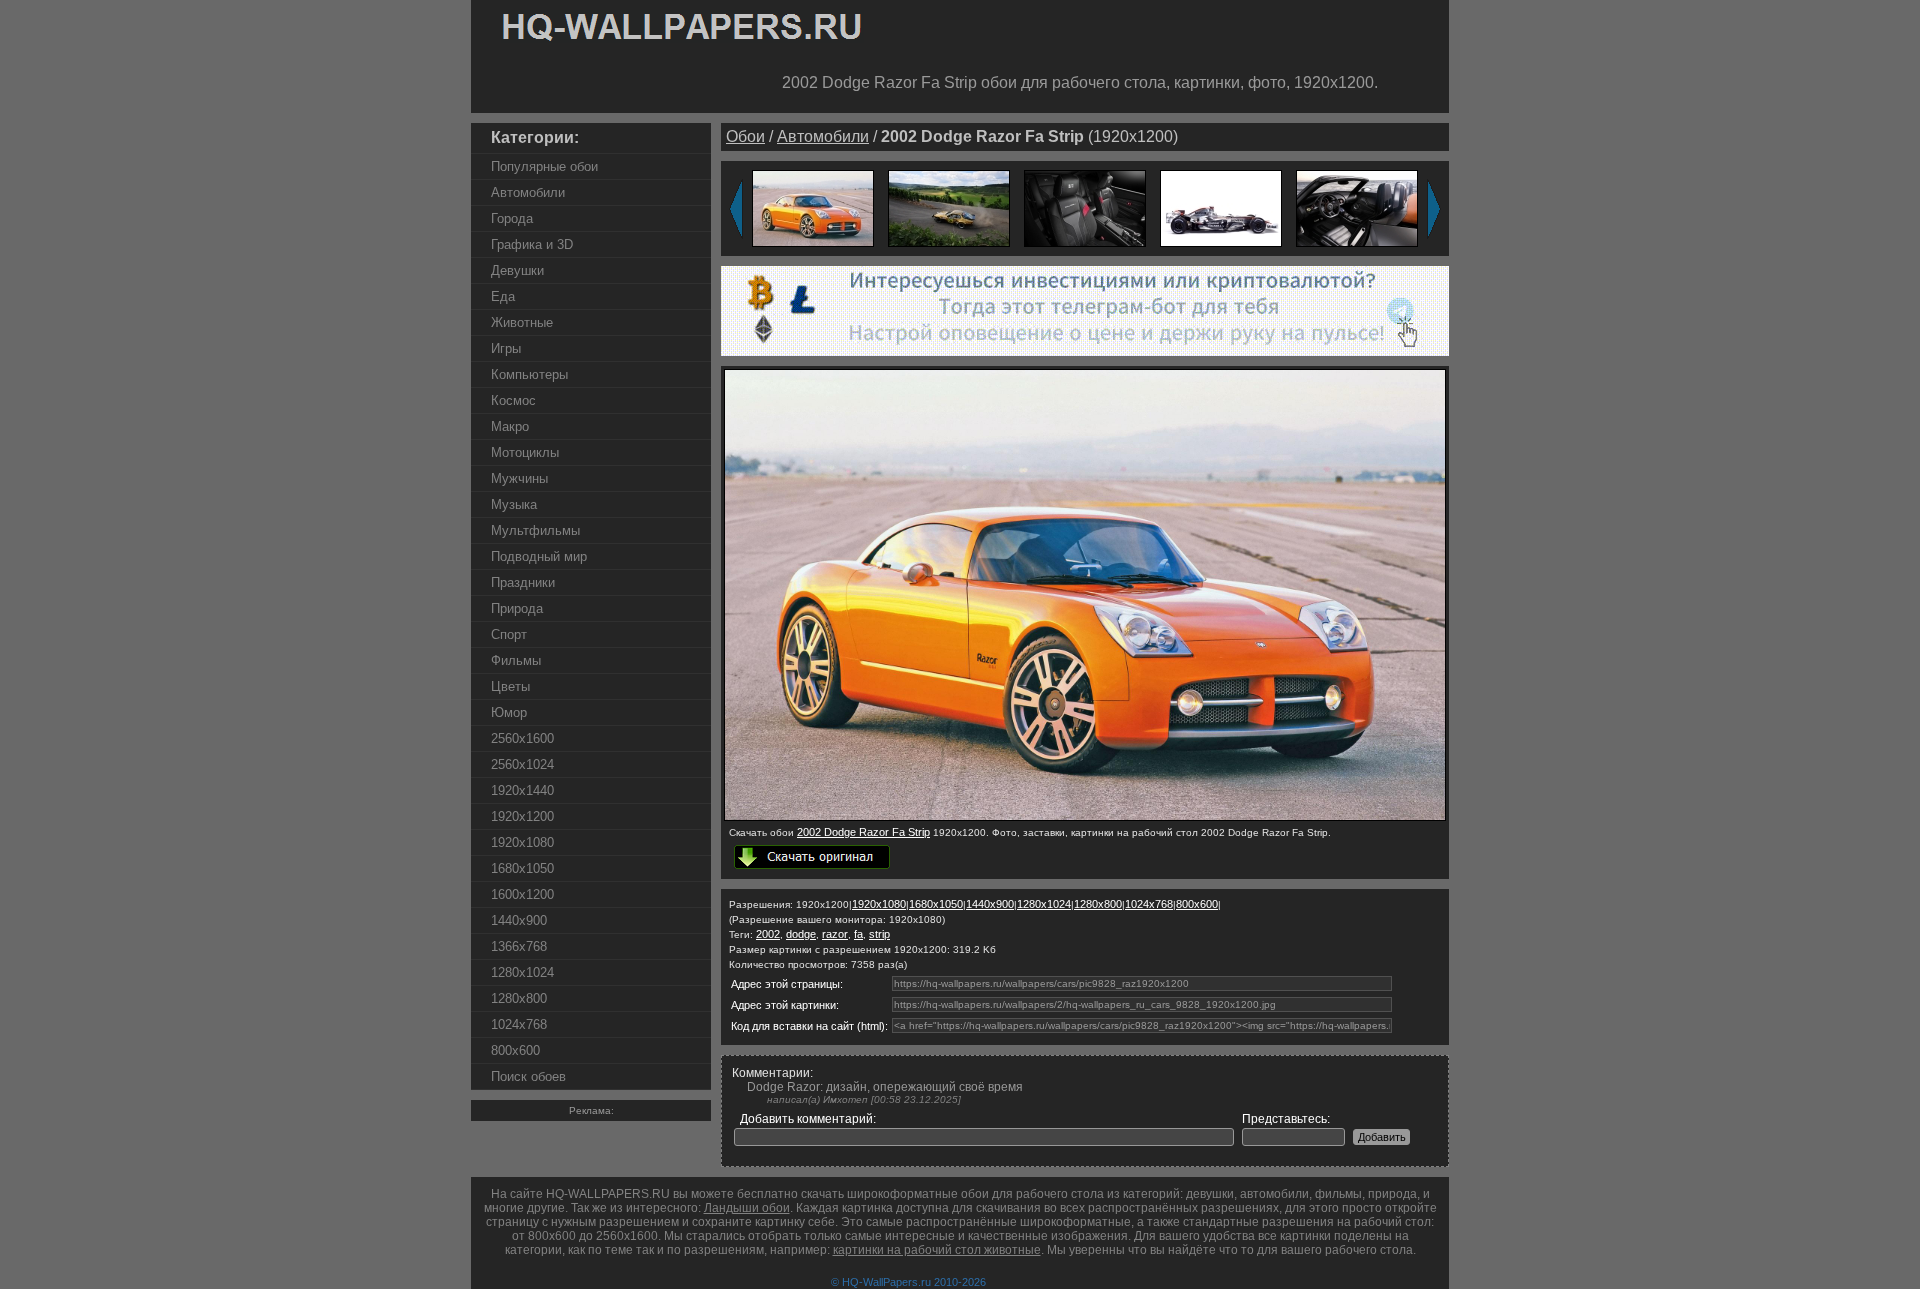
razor (835, 934)
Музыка (514, 504)
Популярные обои (544, 166)
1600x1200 (522, 894)
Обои (745, 136)
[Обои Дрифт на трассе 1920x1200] (949, 207)
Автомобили (528, 192)
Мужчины (519, 478)
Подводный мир (539, 556)
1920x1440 (522, 790)
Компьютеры (529, 374)
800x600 (515, 1050)
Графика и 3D (532, 244)
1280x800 (519, 998)
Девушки (517, 270)
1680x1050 (522, 868)
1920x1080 (522, 842)
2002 (768, 934)
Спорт (509, 634)
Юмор (509, 712)
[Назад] (736, 209)
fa (858, 934)
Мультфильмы (535, 530)
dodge (801, 934)
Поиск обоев (528, 1076)
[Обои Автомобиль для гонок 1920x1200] (1221, 207)
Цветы (510, 686)
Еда (503, 296)
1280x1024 (522, 972)
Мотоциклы (525, 452)
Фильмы (516, 660)
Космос (513, 400)
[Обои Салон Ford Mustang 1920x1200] (1085, 207)
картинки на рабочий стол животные (937, 1250)
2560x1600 (522, 738)
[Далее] (1434, 209)
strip (879, 934)
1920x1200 (522, 816)
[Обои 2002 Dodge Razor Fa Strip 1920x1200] (813, 207)
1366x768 (519, 946)
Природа (517, 608)
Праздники (523, 582)
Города (512, 218)
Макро (510, 426)
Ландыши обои (747, 1208)
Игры (506, 348)
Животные (522, 322)
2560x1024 (522, 764)
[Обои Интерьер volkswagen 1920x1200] (1357, 207)
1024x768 (519, 1024)
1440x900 (519, 920)
